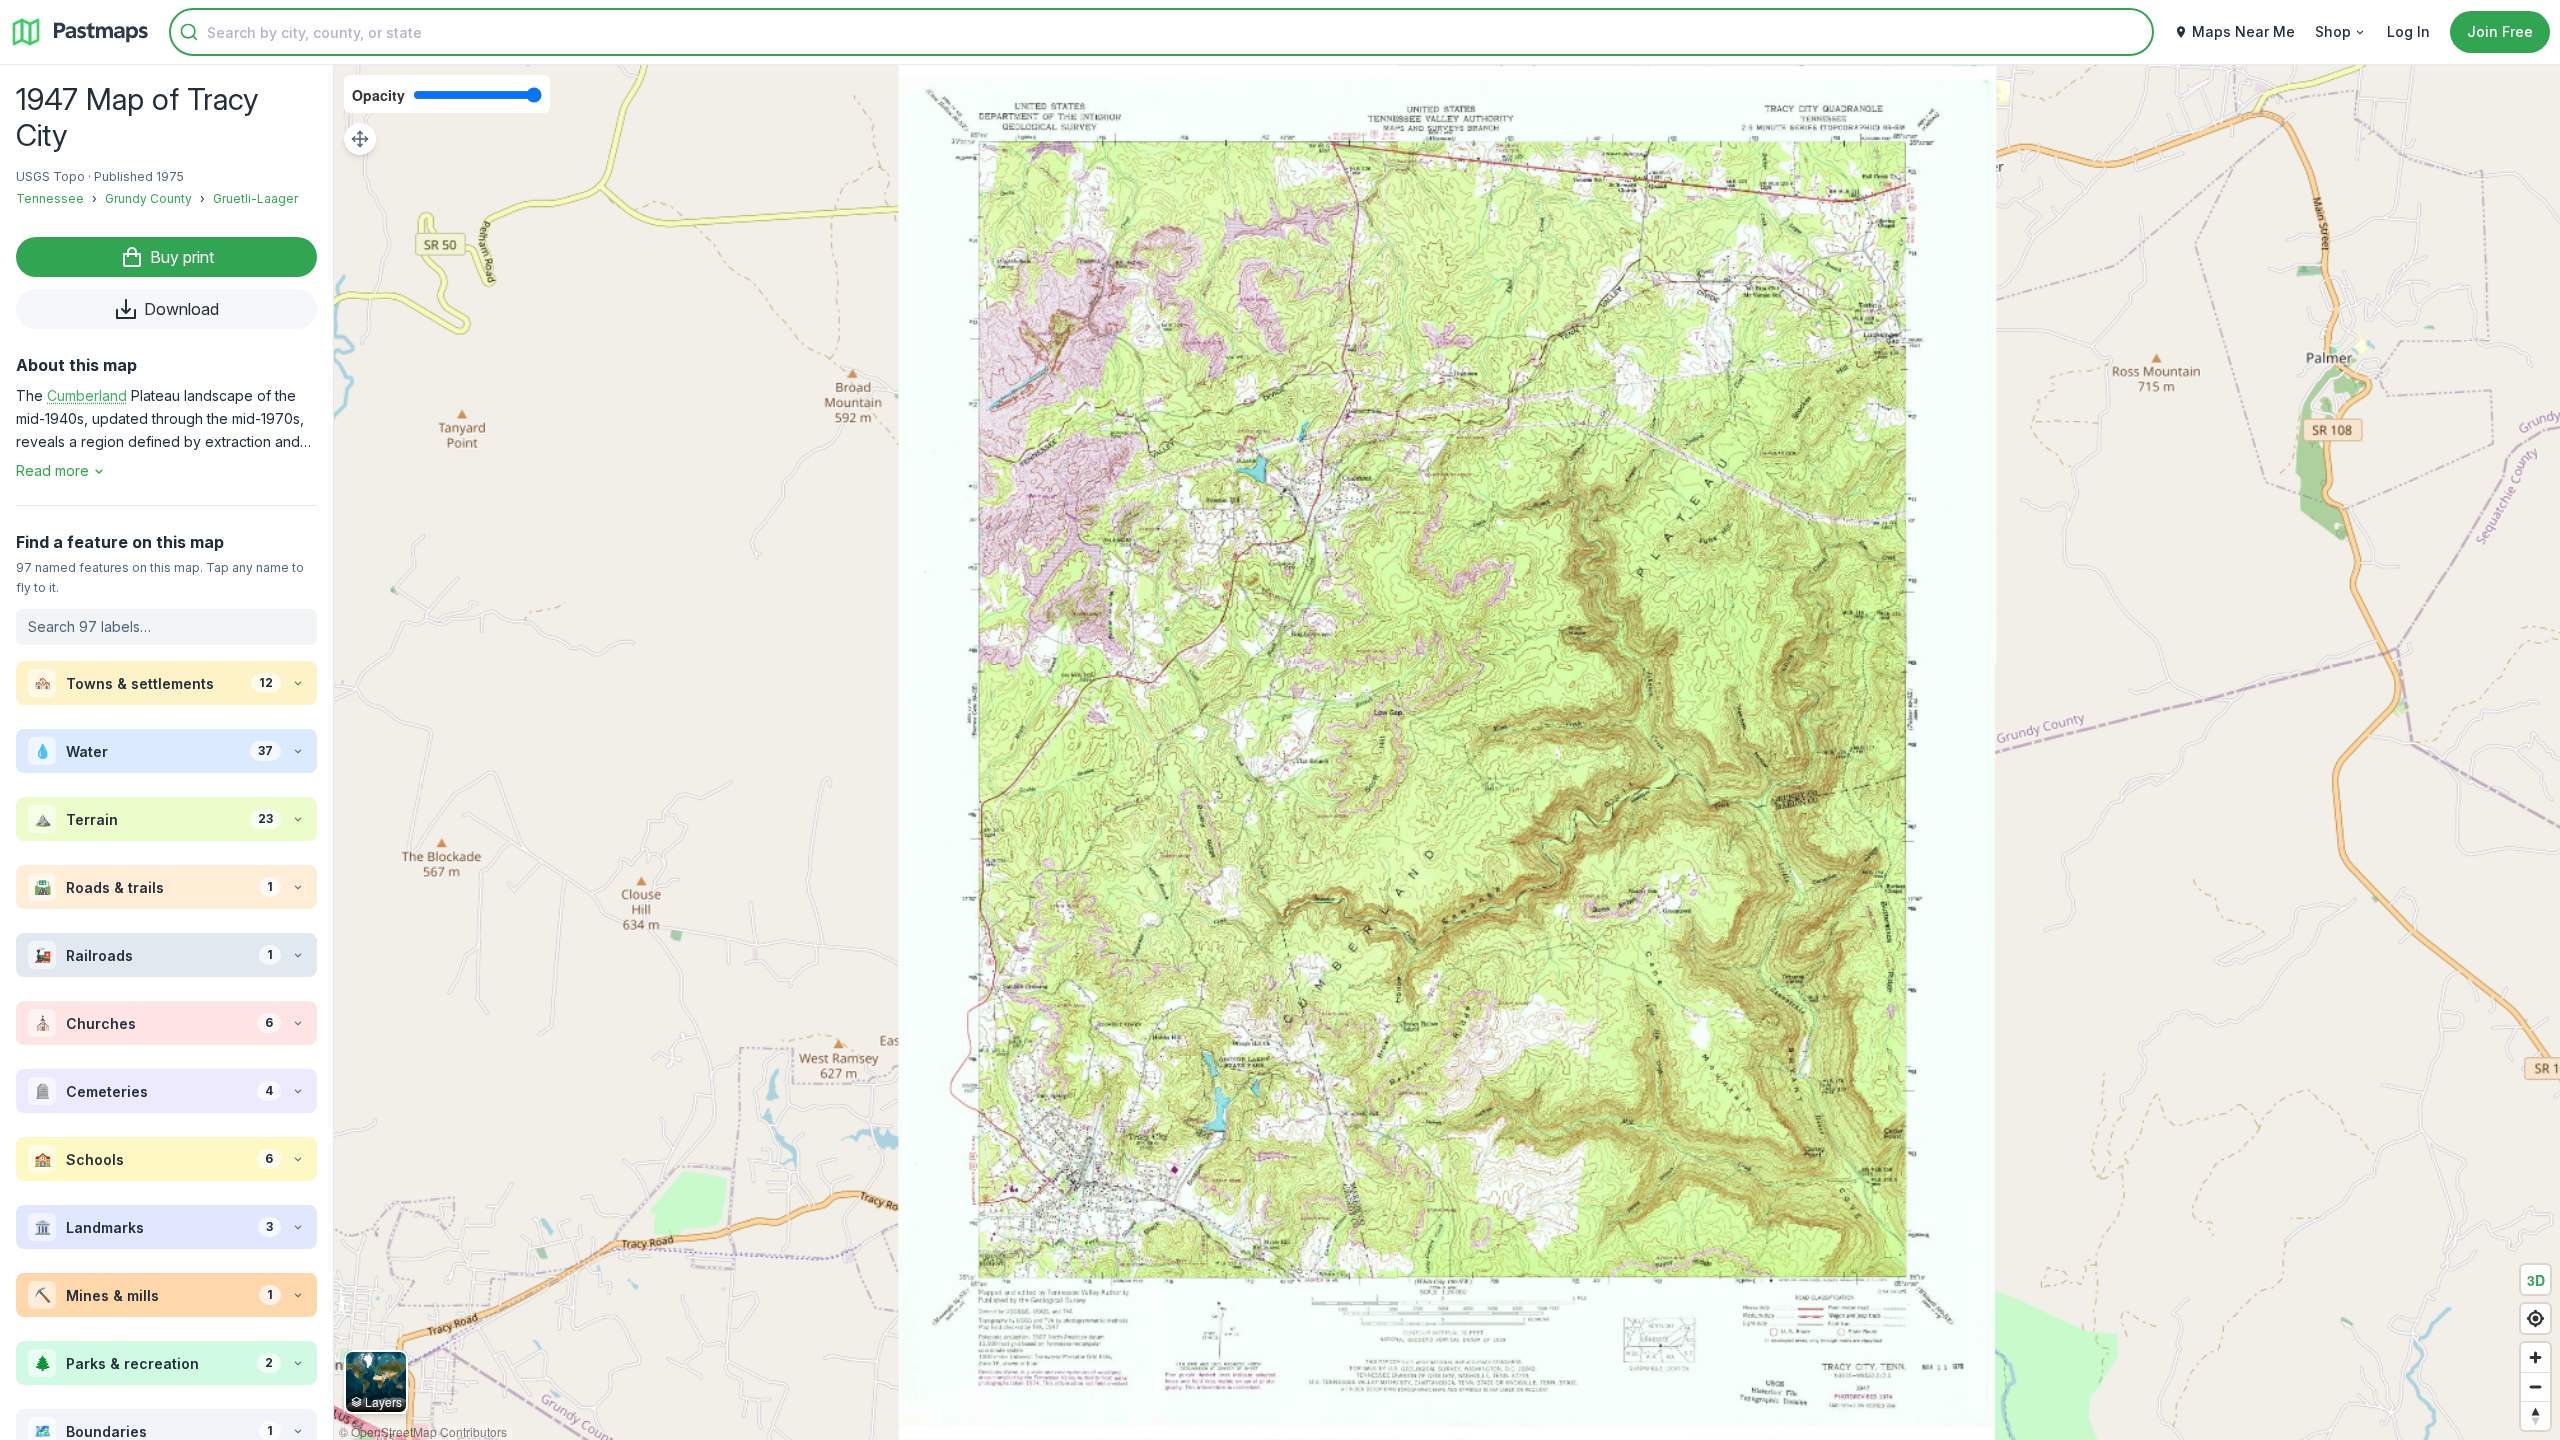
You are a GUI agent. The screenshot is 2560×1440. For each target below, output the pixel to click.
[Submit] (189, 32)
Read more (52, 470)
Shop (2333, 31)
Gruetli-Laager (255, 198)
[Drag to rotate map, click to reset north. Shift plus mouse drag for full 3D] (2535, 1415)
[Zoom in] (2535, 1357)
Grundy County (148, 198)
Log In (2408, 31)
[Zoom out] (2535, 1386)
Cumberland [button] (87, 395)
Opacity (378, 95)
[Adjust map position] (360, 139)
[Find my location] (2535, 1318)
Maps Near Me (2243, 31)
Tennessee (50, 198)
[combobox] (1161, 32)
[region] (1447, 752)
